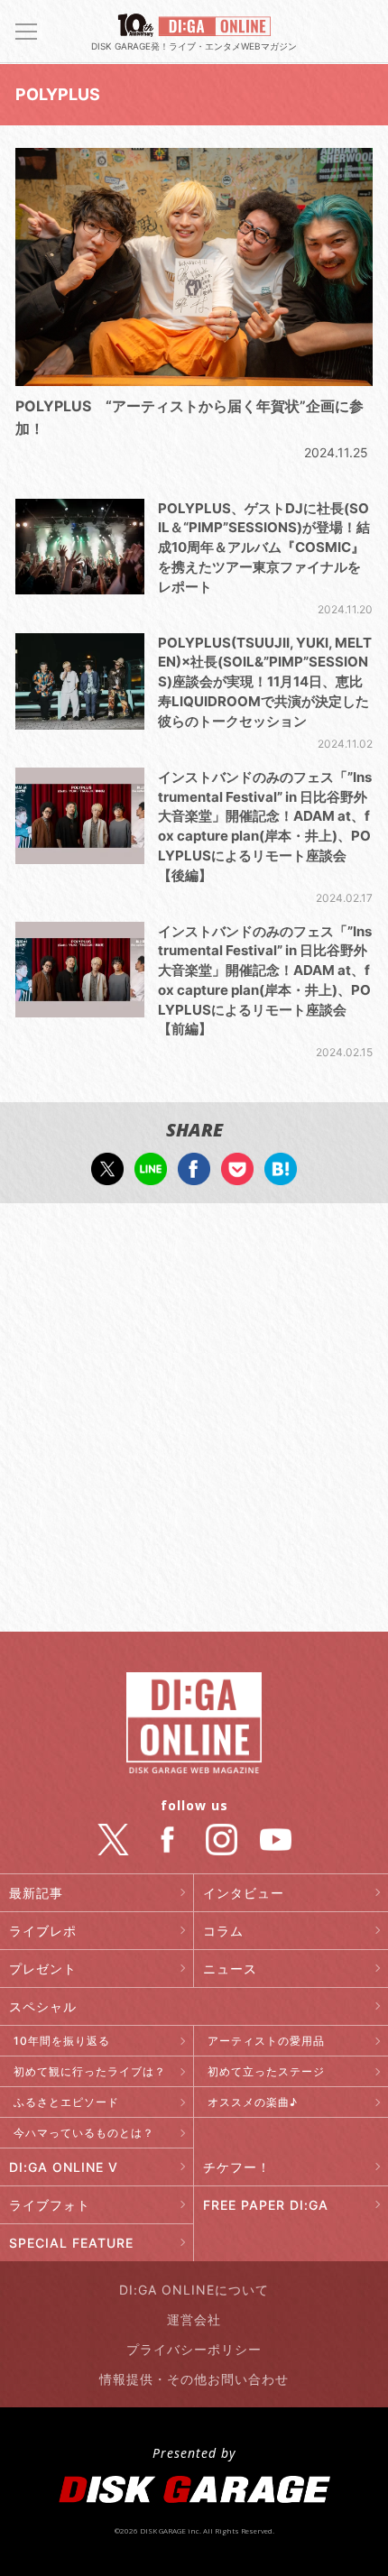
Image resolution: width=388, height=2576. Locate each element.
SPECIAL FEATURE (71, 2243)
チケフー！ (237, 2167)
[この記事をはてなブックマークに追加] (281, 1176)
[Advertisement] (194, 1420)
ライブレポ (43, 1931)
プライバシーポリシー (194, 2349)
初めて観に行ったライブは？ (90, 2071)
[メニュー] (26, 32)
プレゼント (43, 1969)
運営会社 (194, 2319)
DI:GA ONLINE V (64, 2167)
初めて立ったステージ (266, 2071)
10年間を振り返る (62, 2041)
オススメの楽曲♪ (253, 2102)
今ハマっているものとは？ (84, 2133)
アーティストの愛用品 (266, 2041)
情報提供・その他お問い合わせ (194, 2379)
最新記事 (36, 1893)
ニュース (230, 1969)
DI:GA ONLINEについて (194, 2290)
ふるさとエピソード (66, 2102)
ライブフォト (50, 2205)
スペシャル (43, 2006)
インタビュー (244, 1893)
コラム (223, 1931)
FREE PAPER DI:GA (266, 2205)
